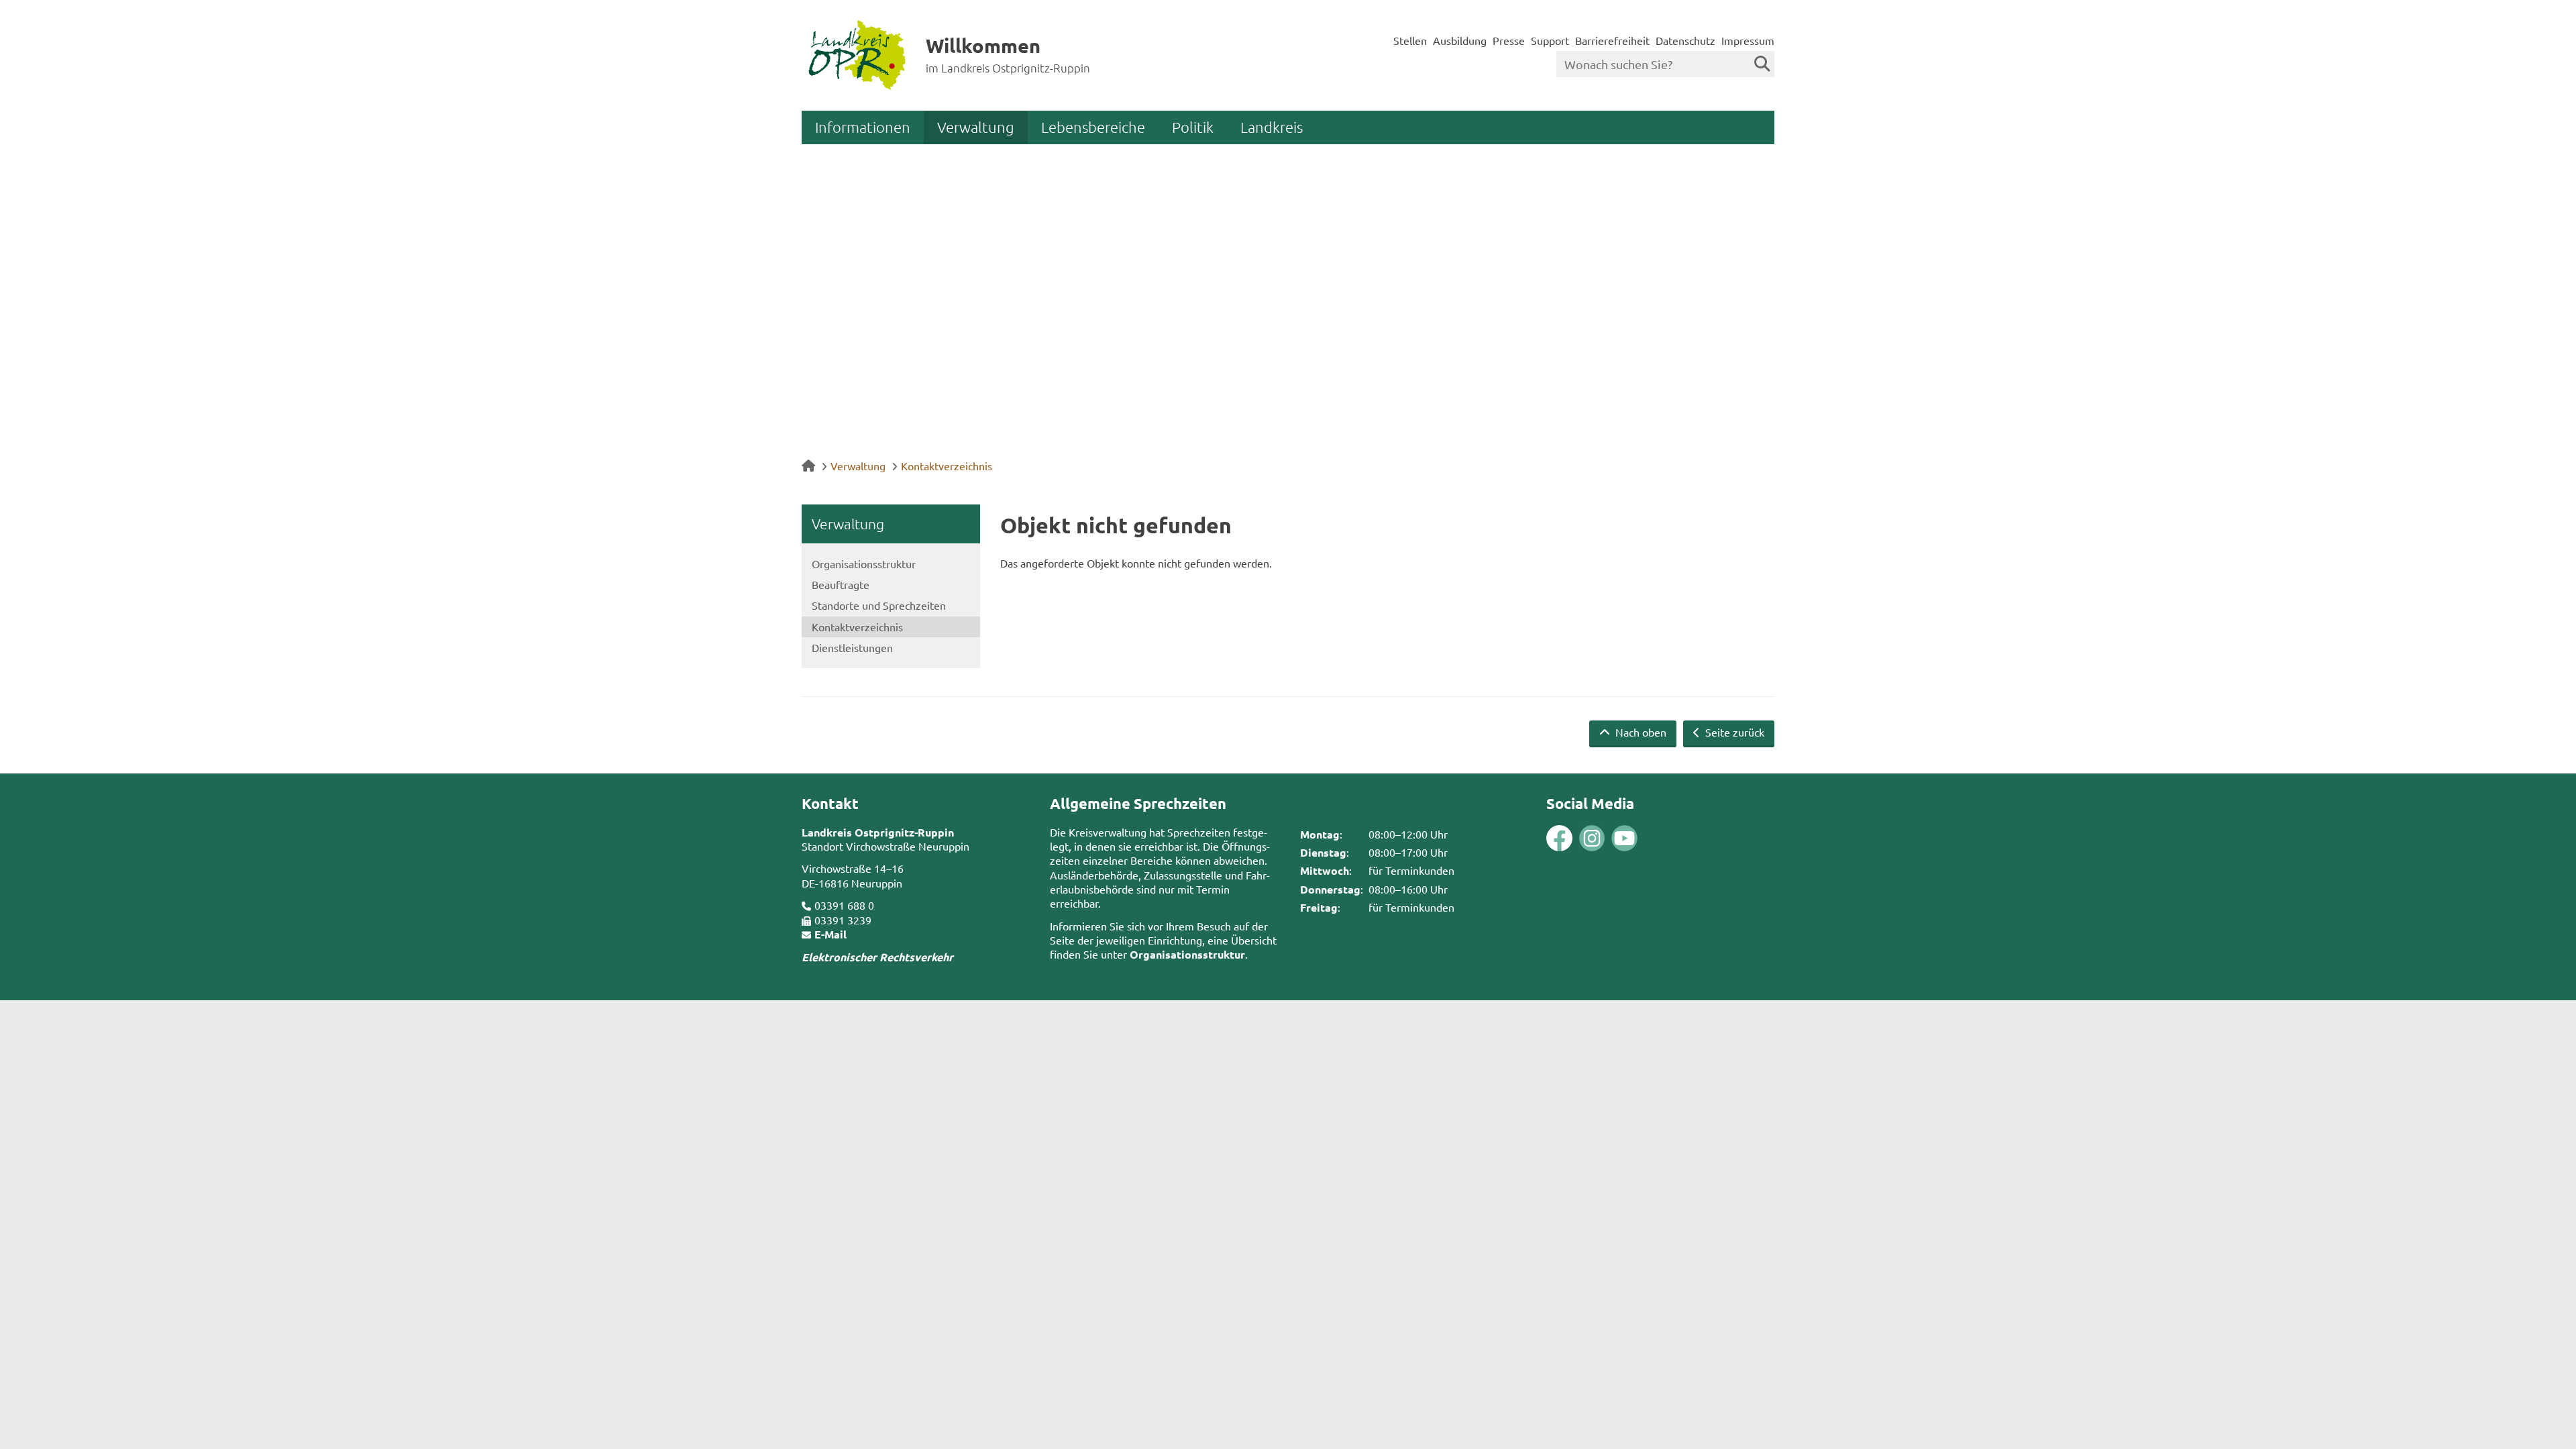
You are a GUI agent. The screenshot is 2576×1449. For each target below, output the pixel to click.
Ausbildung (1460, 40)
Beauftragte (841, 584)
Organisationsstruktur (864, 563)
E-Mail (830, 934)
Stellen (1410, 40)
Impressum (1748, 40)
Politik (1193, 127)
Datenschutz (1685, 40)
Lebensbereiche (1093, 127)
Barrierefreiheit (1612, 40)
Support (1550, 40)
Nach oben (1640, 732)
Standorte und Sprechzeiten (879, 605)
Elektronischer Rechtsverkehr (877, 957)
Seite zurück (1733, 732)
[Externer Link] (1559, 840)
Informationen (863, 127)
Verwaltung (976, 127)
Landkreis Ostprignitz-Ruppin (878, 832)
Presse (1509, 40)
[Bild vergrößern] (1576, 838)
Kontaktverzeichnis (947, 466)
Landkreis (1272, 127)
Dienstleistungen (852, 647)
